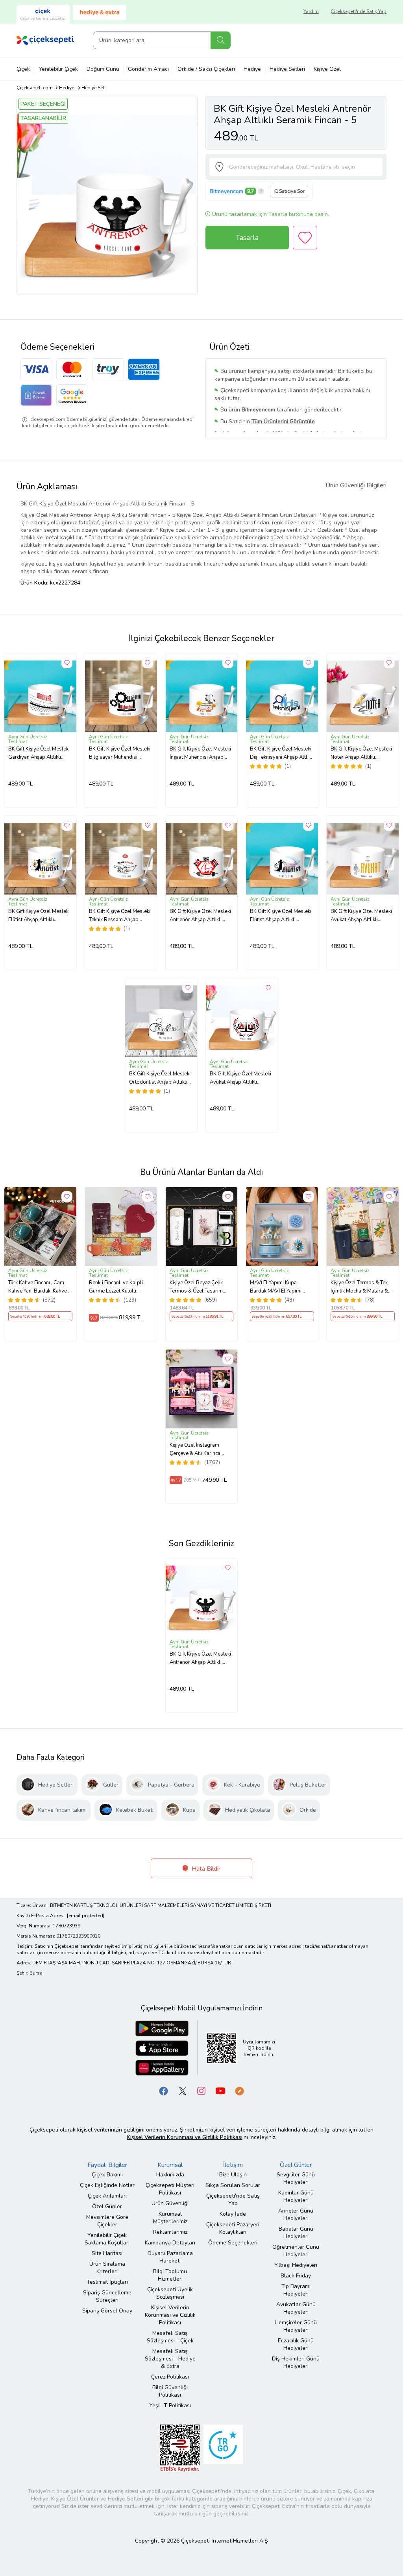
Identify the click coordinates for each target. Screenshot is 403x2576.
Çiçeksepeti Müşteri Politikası (170, 2189)
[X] (183, 2091)
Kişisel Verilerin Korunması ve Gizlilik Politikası (170, 2315)
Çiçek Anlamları (107, 2196)
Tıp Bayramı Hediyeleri (296, 2290)
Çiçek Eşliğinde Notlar (107, 2185)
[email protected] (86, 1916)
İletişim (233, 2165)
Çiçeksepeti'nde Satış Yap (359, 11)
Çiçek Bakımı (107, 2175)
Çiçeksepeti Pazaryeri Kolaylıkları (233, 2228)
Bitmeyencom (226, 191)
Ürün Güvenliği (170, 2203)
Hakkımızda (170, 2175)
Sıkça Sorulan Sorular (233, 2185)
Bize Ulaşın (233, 2175)
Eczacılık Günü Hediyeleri (296, 2344)
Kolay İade (233, 2214)
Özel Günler (107, 2206)
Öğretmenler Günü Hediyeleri (296, 2251)
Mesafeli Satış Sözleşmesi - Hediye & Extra (170, 2359)
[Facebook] (164, 2091)
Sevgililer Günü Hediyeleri (296, 2178)
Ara (221, 40)
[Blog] (239, 2091)
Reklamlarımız (170, 2232)
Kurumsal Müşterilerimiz (170, 2218)
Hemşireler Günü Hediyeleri (296, 2326)
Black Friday (296, 2276)
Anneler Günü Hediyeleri (296, 2215)
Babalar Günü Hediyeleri (296, 2233)
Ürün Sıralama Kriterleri (107, 2268)
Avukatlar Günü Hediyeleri (296, 2308)
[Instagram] (201, 2091)
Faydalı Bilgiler (107, 2165)
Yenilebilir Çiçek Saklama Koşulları (107, 2239)
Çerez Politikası (170, 2377)
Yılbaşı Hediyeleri (296, 2265)
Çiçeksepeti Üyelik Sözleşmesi (170, 2293)
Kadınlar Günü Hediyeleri (296, 2196)
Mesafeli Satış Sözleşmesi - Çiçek (170, 2337)
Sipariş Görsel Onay (107, 2311)
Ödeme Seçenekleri (233, 2243)
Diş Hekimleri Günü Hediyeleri (296, 2362)
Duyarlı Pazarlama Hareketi (170, 2257)
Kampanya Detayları (170, 2243)
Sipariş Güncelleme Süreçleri (107, 2296)
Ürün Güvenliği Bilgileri (356, 485)
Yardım (311, 11)
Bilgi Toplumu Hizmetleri (170, 2275)
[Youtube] (220, 2091)
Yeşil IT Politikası (170, 2405)
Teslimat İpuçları (107, 2282)
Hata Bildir (205, 1869)
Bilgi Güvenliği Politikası (170, 2391)
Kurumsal (170, 2165)
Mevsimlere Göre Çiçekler (107, 2221)
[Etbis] (180, 2448)
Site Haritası (107, 2253)
